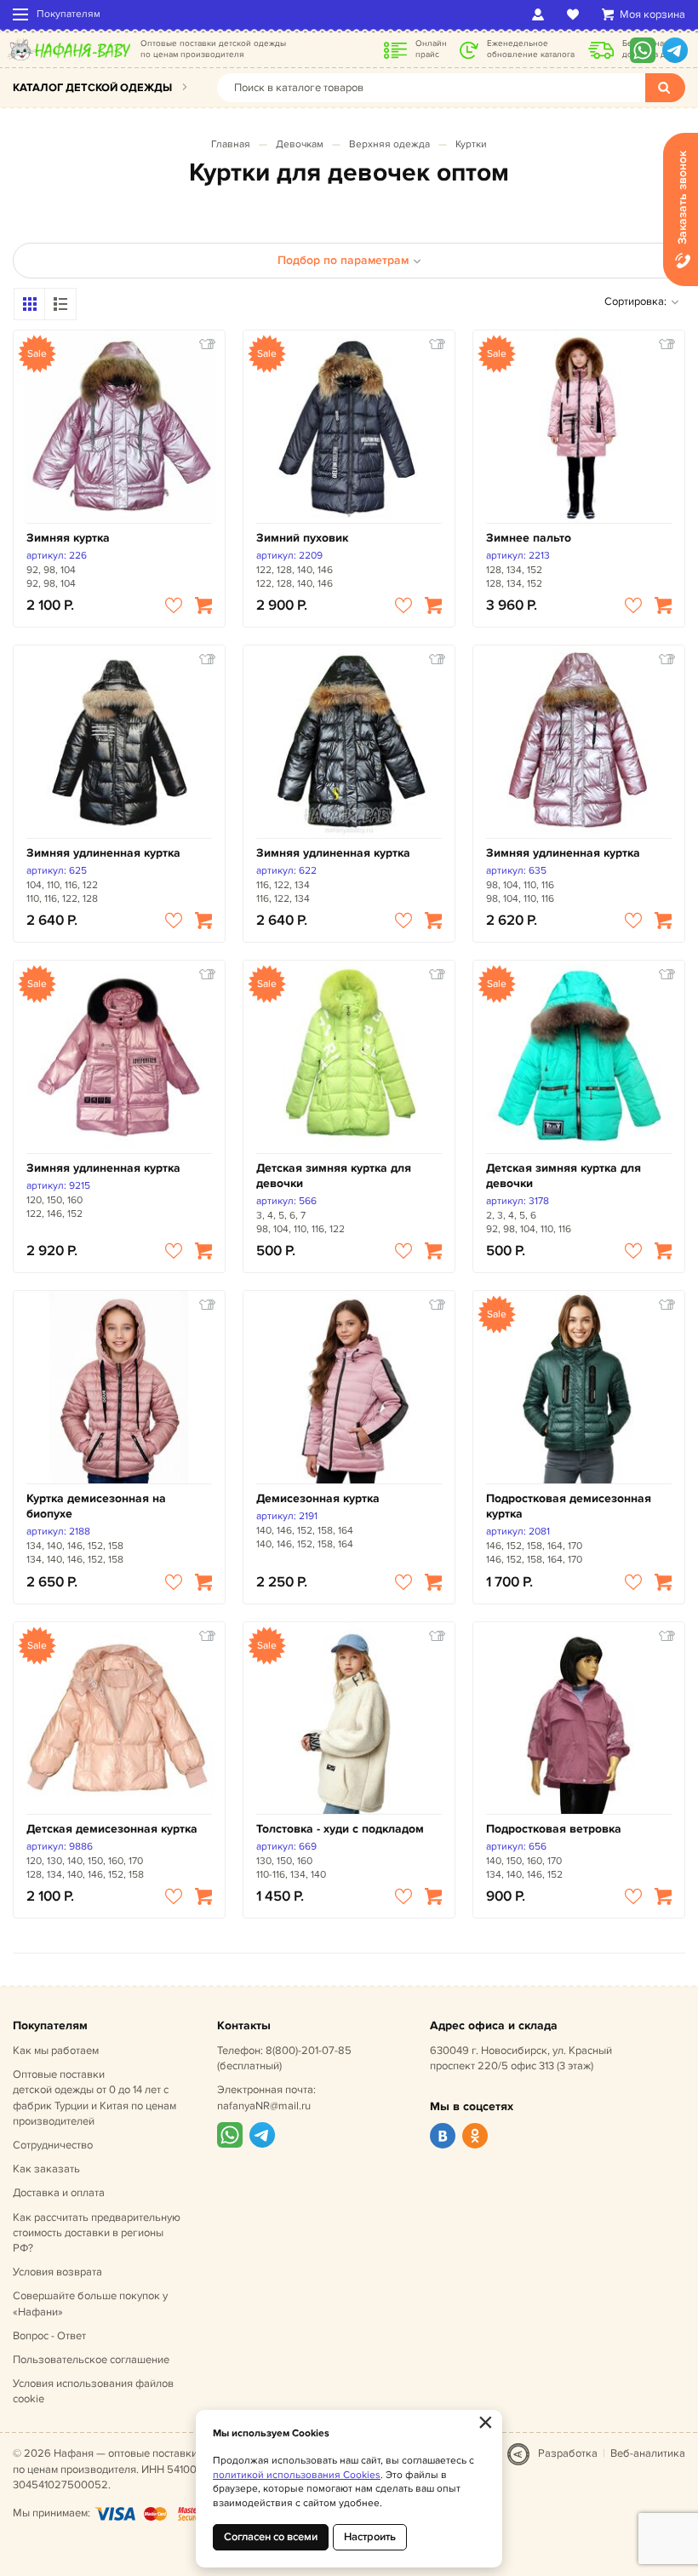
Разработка (568, 2453)
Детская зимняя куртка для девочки (334, 1176)
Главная (231, 144)
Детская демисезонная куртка (112, 1829)
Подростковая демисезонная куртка (569, 1506)
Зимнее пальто (529, 538)
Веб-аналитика (648, 2453)
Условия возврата (57, 2272)
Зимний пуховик (302, 538)
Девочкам (300, 144)
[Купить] (203, 605)
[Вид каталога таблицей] (60, 304)
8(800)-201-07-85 (309, 2051)
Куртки (471, 144)
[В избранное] (174, 605)
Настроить (370, 2537)
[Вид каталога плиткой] (30, 304)
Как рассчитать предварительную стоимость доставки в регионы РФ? (97, 2233)
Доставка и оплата (59, 2193)
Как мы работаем (56, 2051)
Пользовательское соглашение (91, 2360)
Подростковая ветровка (554, 1829)
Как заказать (46, 2169)
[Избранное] (576, 14)
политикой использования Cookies (297, 2475)
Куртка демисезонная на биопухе (96, 1506)
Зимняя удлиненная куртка (103, 853)
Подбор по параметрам (343, 260)
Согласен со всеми (271, 2537)
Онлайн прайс (431, 49)
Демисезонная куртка (318, 1498)
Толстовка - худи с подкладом (340, 1829)
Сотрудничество (53, 2145)
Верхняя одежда (389, 144)
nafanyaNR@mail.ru (264, 2106)
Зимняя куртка (68, 538)
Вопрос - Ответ (49, 2336)
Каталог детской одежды (92, 88)
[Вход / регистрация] (541, 14)
